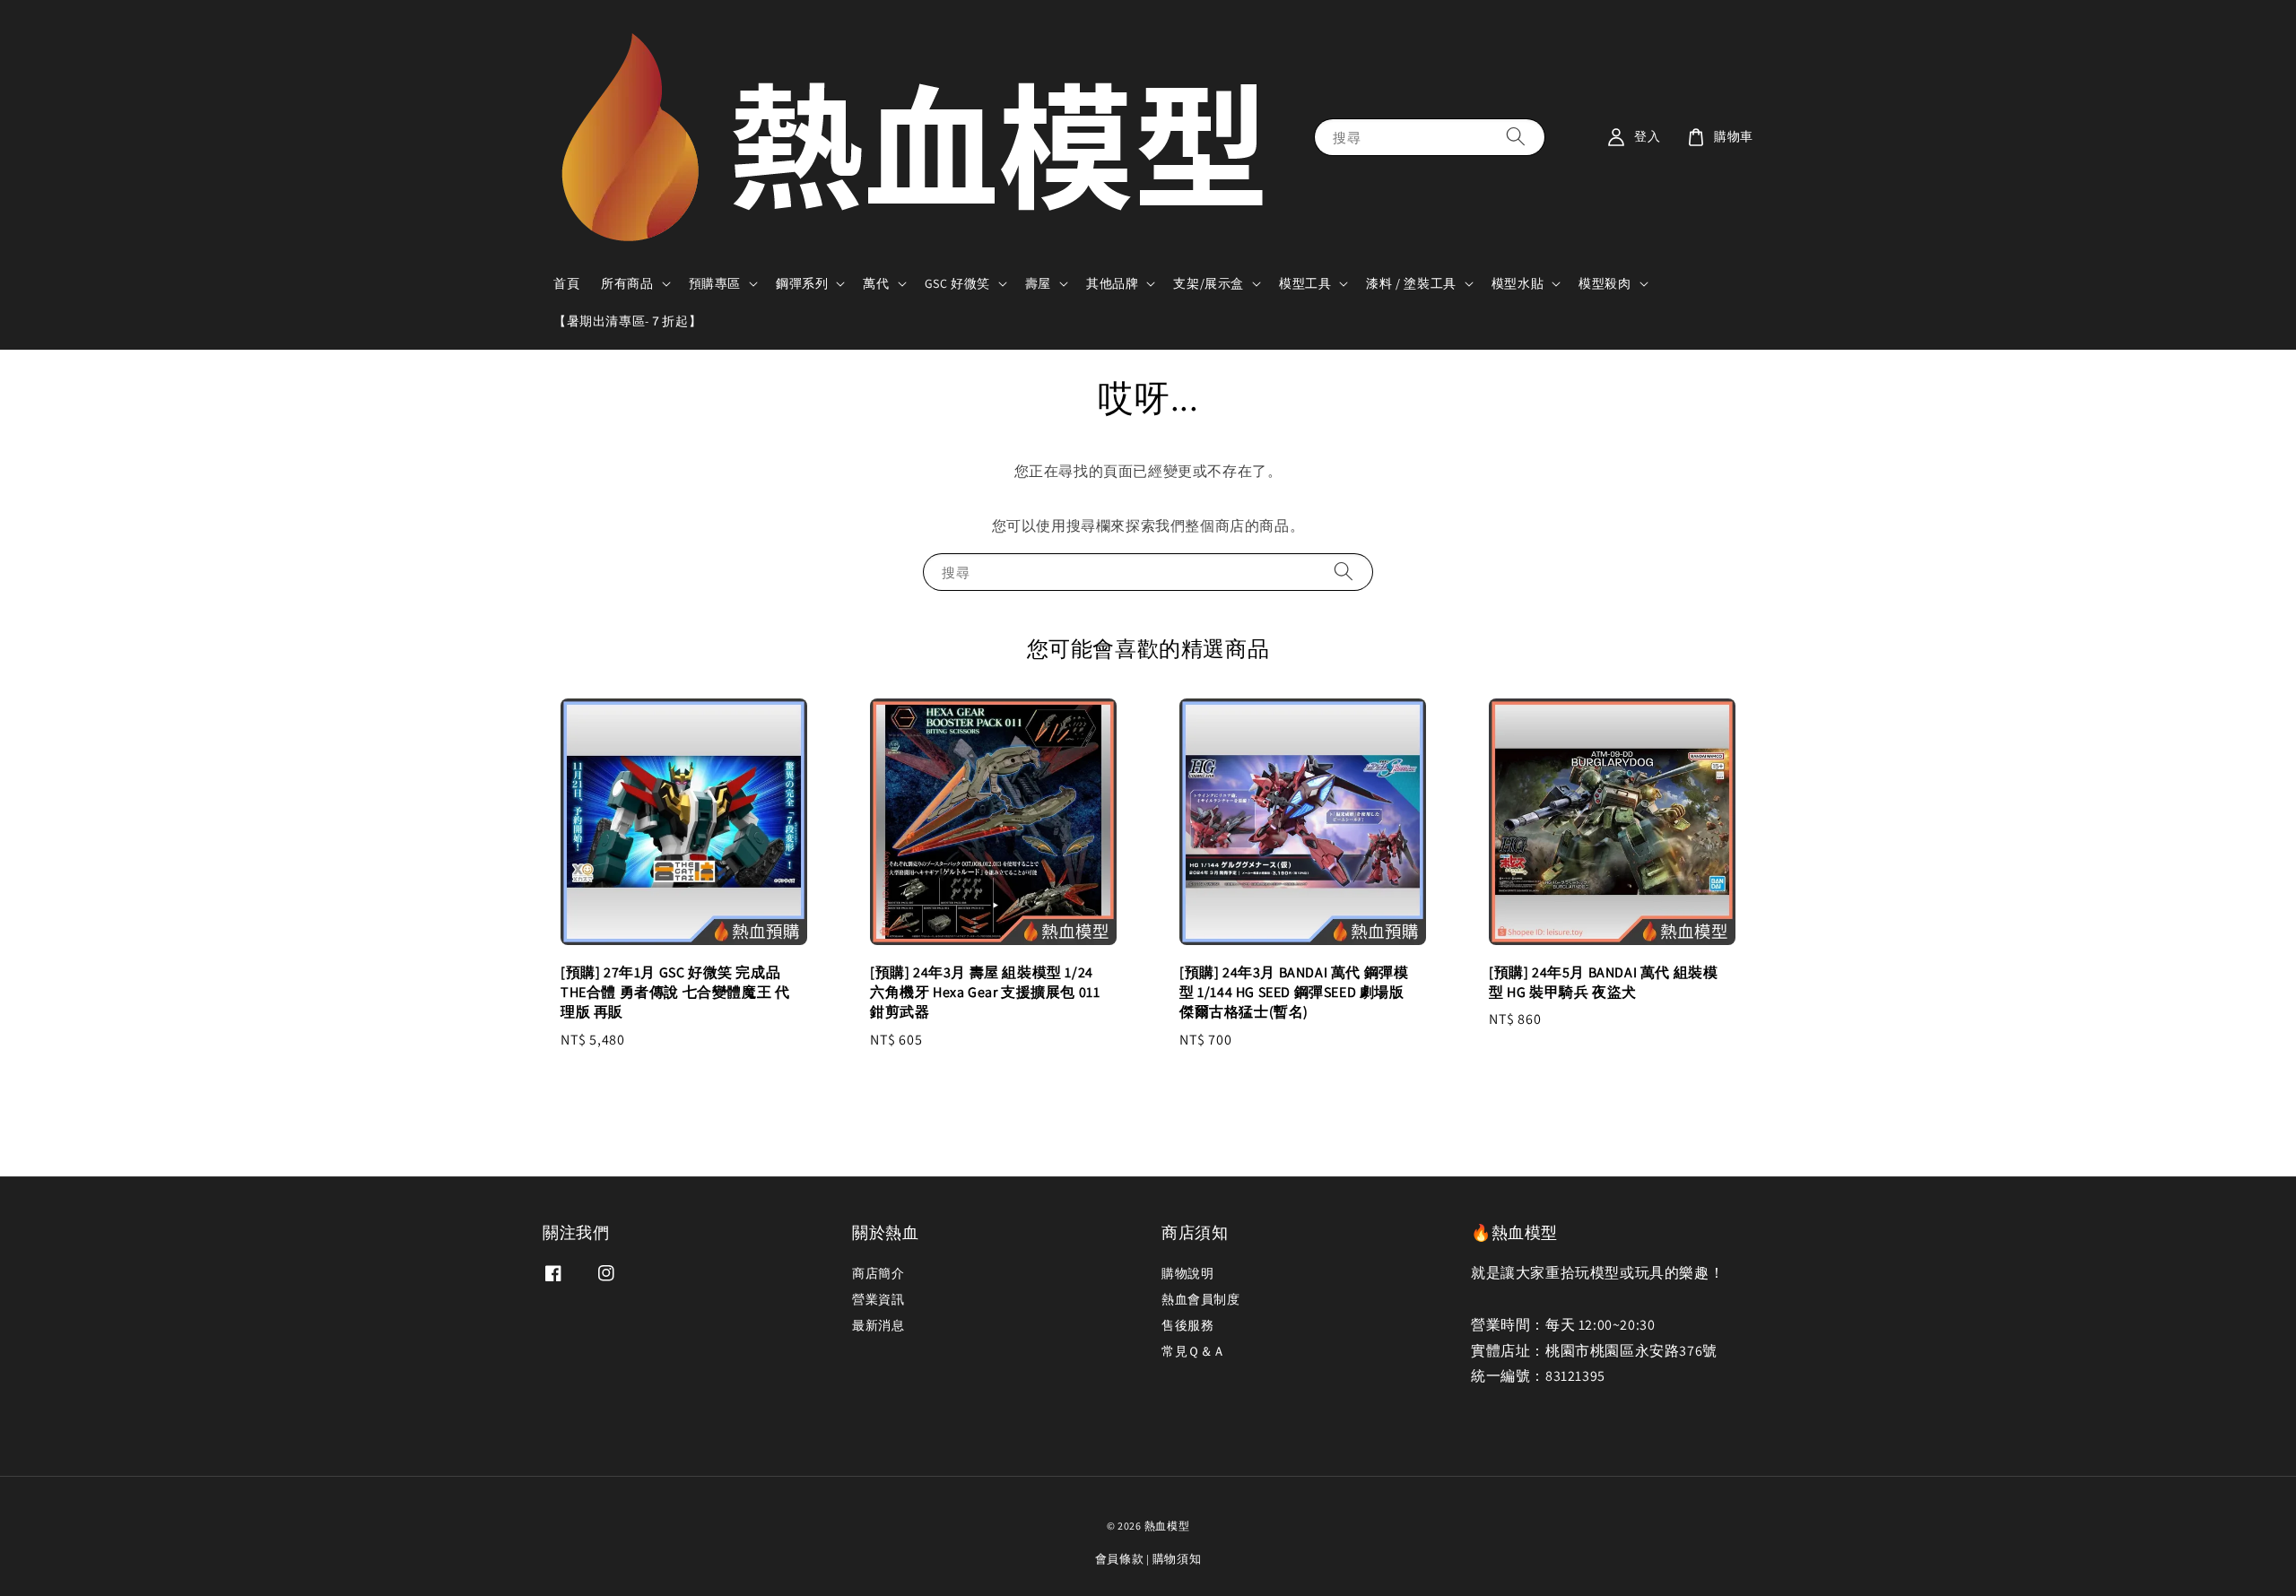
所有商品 (627, 283)
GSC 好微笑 (957, 283)
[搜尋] (1516, 137)
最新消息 (878, 1325)
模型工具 (1305, 283)
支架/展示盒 (1209, 283)
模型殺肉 (1605, 283)
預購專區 (715, 283)
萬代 (876, 283)
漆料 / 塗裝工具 (1411, 283)
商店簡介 (878, 1273)
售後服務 (1187, 1325)
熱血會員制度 (1201, 1299)
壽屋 (1038, 283)
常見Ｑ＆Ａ (1194, 1351)
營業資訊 (878, 1299)
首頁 (566, 283)
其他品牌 (1112, 283)
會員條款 (1120, 1559)
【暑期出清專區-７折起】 (627, 321)
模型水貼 (1518, 283)
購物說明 (1187, 1273)
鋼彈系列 (802, 283)
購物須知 (1177, 1559)
